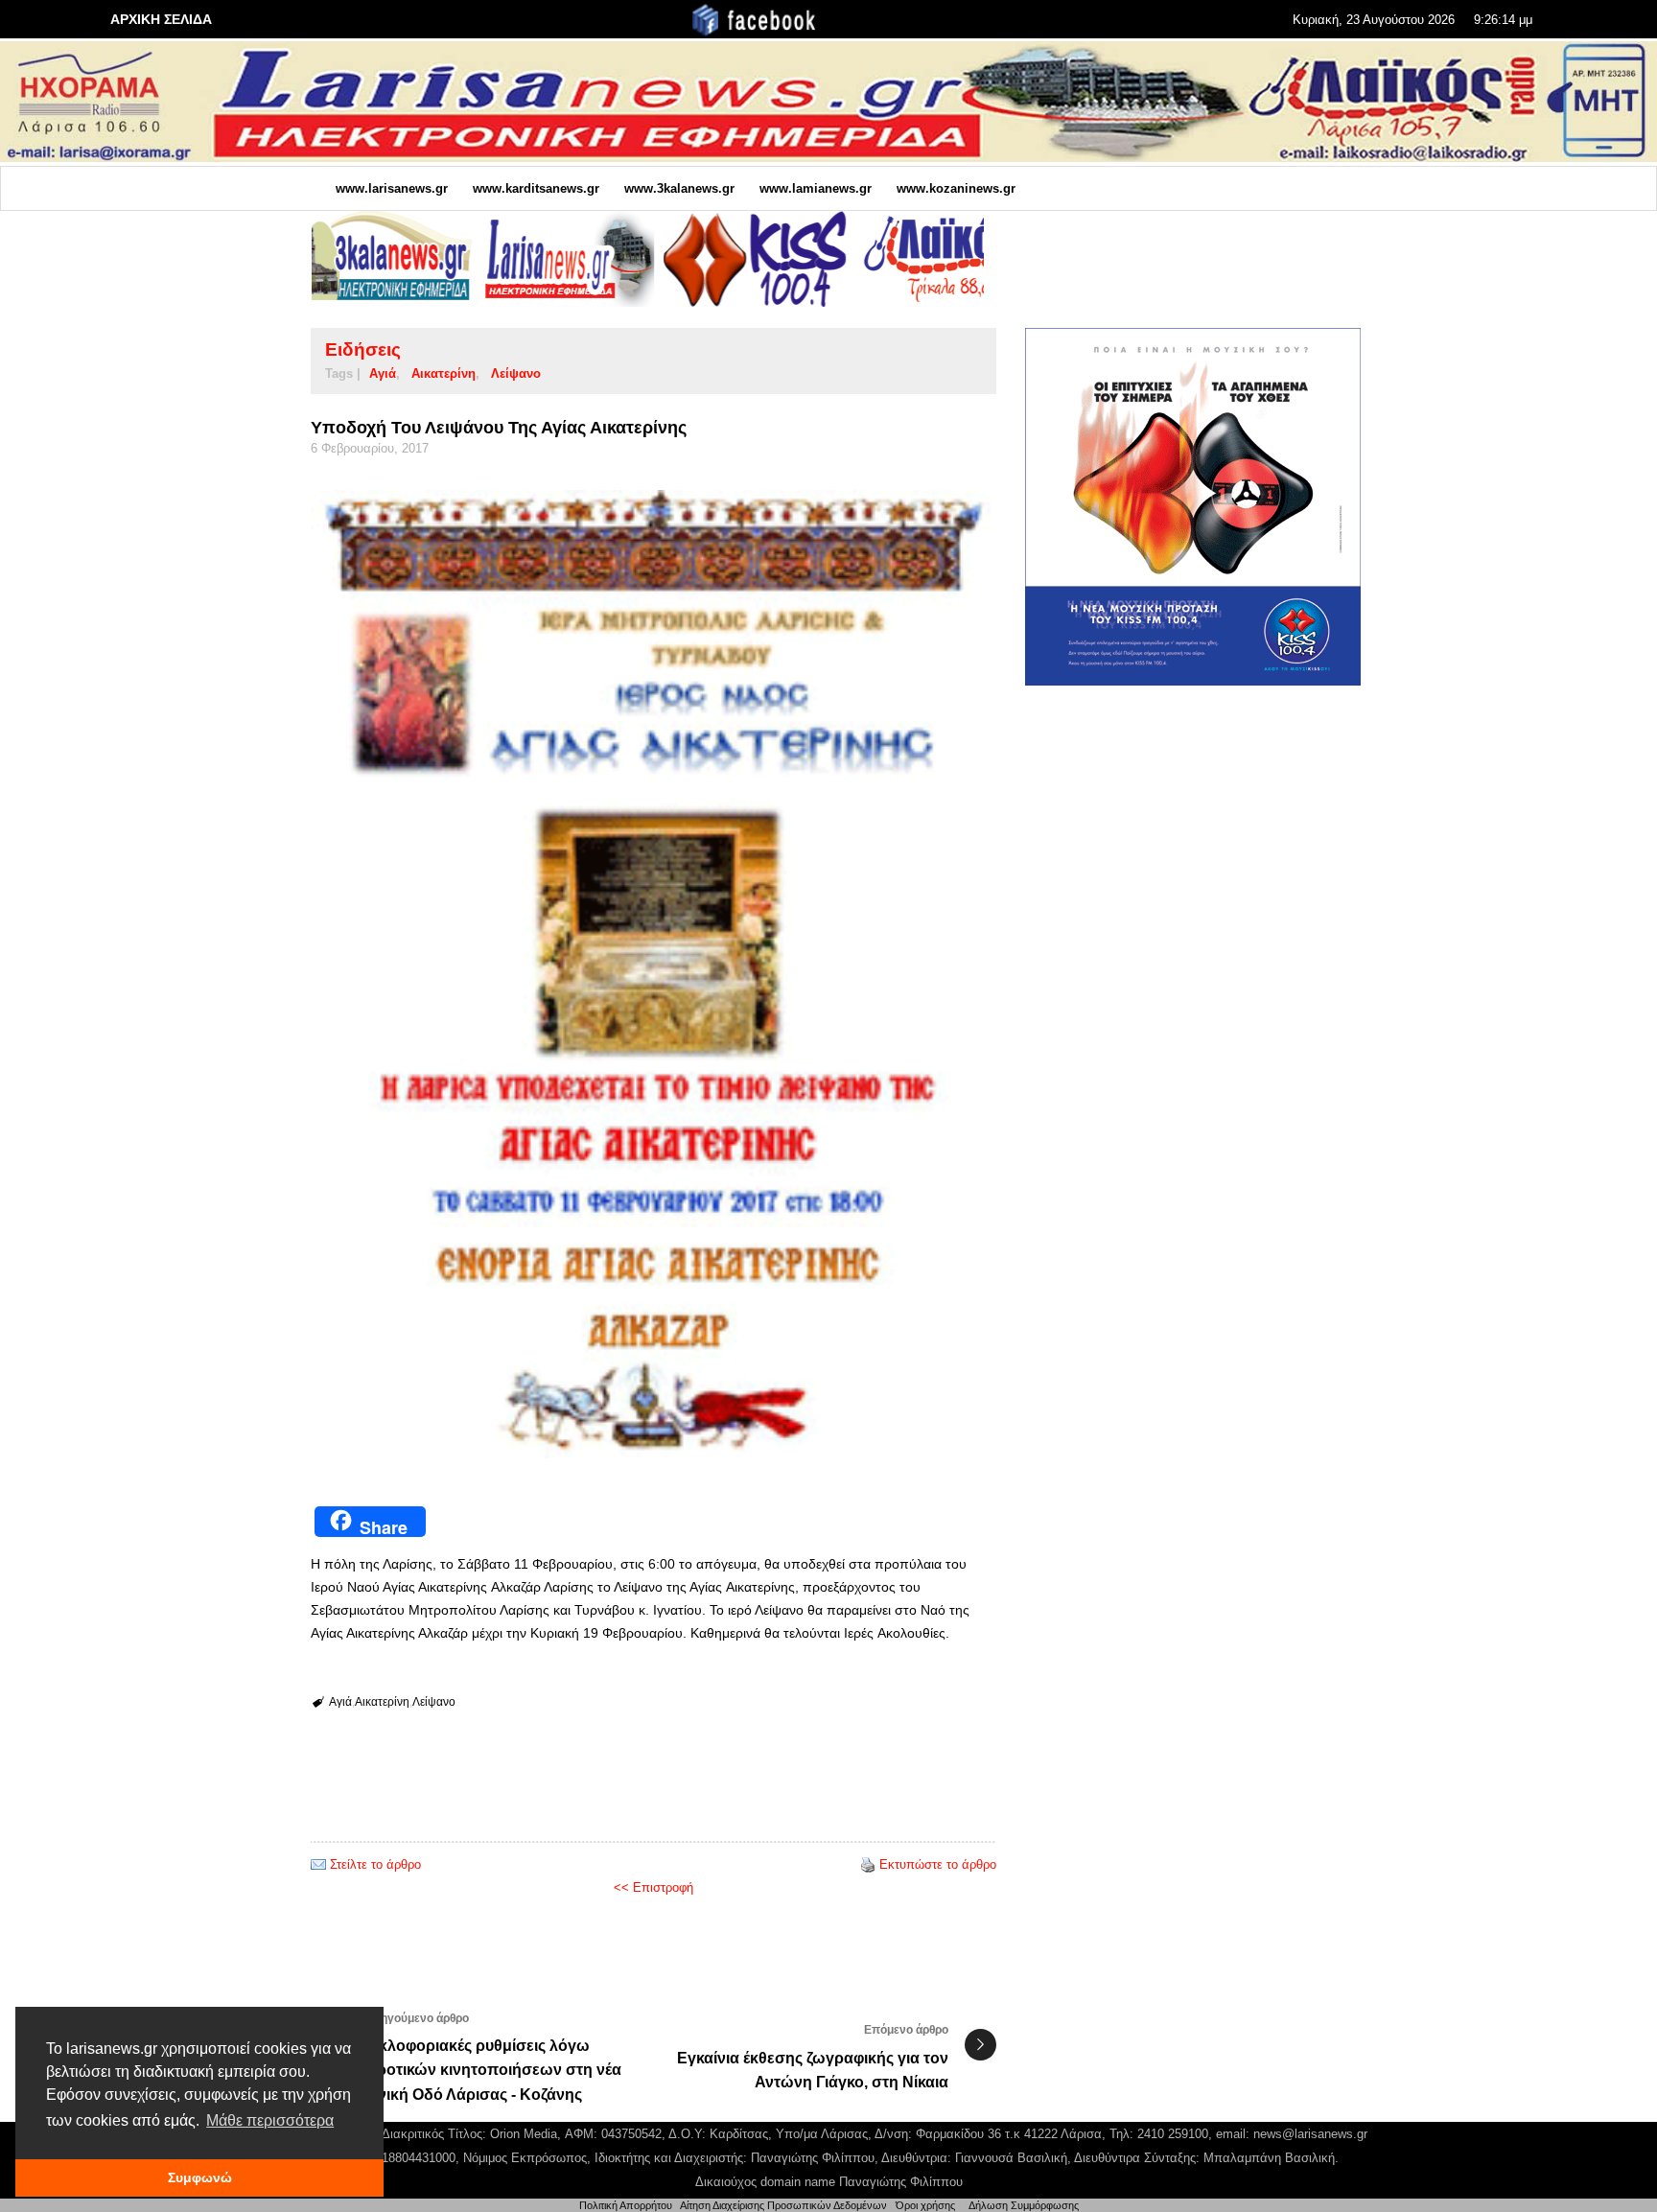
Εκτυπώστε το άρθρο (938, 1864)
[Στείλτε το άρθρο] (318, 1864)
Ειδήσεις (363, 349)
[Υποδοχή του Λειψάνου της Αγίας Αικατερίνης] (653, 975)
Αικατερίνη (443, 373)
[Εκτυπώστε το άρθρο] (868, 1864)
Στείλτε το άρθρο (375, 1864)
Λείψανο (516, 373)
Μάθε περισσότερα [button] (270, 2120)
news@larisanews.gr (1310, 2134)
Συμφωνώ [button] (200, 2177)
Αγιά (383, 373)
